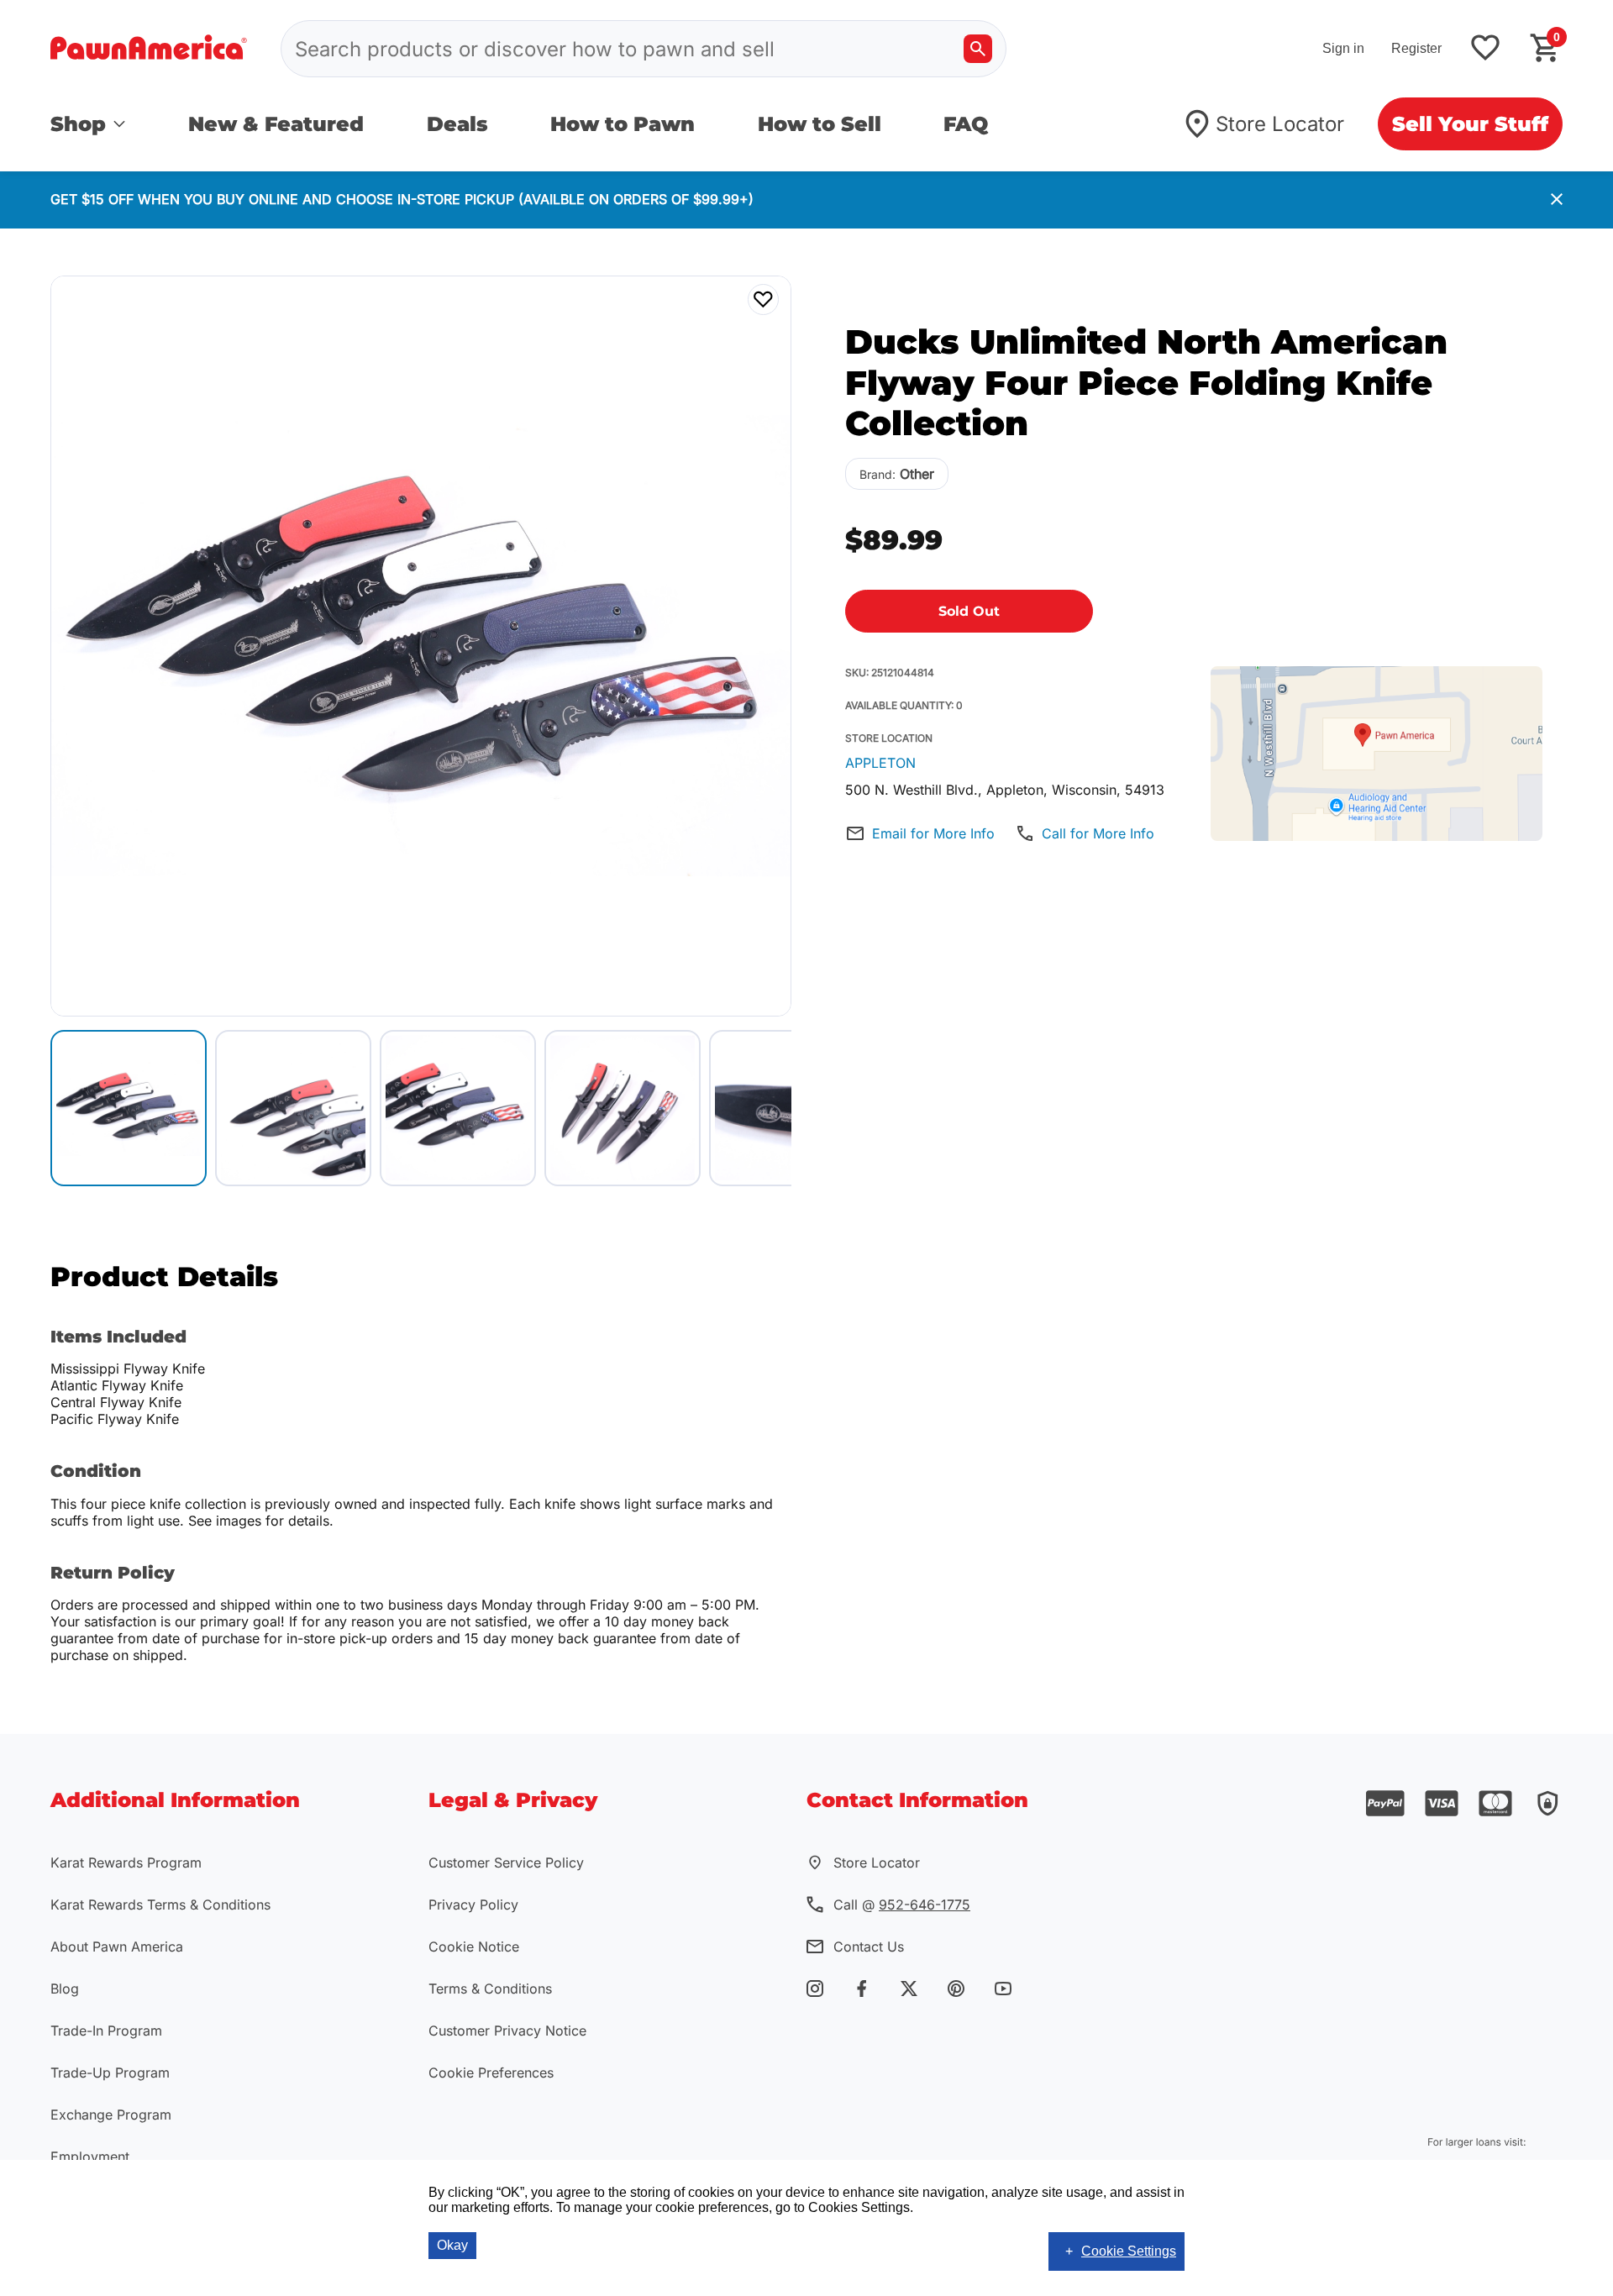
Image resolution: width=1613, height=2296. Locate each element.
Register (1416, 48)
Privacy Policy (473, 1905)
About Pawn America (117, 1947)
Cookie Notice (474, 1947)
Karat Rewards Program (126, 1863)
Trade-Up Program (110, 2073)
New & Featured (276, 124)
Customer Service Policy (506, 1863)
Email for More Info (933, 833)
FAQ (966, 124)
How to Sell (820, 124)
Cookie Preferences (491, 2073)
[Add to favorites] (1485, 49)
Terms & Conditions (490, 1989)
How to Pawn (623, 124)
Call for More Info (1098, 833)
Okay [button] (452, 2245)
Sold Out (969, 611)
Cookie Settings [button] (1129, 2251)
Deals (457, 124)
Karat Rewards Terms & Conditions (160, 1905)
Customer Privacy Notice (507, 2031)
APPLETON (880, 763)
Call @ (902, 1905)
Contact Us (869, 1947)
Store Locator (1280, 124)
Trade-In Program (106, 2031)
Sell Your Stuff (1470, 124)
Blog (65, 1989)
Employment (90, 2157)
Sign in (1343, 48)
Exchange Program (111, 2115)
